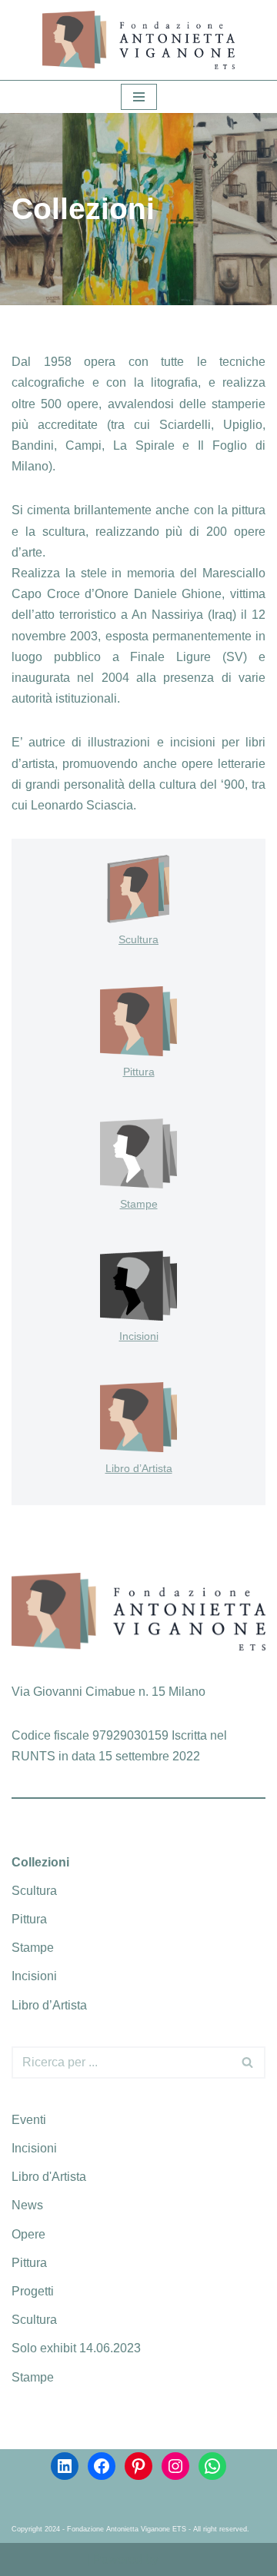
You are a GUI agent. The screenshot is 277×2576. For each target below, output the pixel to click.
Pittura (139, 1072)
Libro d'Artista (49, 2177)
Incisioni (139, 1336)
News (27, 2205)
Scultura (138, 939)
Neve (69, 2559)
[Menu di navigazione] (139, 97)
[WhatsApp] (212, 2466)
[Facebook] (102, 2466)
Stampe (139, 1204)
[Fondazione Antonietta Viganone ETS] (138, 40)
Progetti (33, 2291)
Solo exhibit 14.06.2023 (76, 2348)
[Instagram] (175, 2466)
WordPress (192, 2559)
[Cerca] (248, 2062)
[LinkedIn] (65, 2466)
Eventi (29, 2120)
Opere (28, 2234)
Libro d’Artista (139, 1468)
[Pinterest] (138, 2466)
